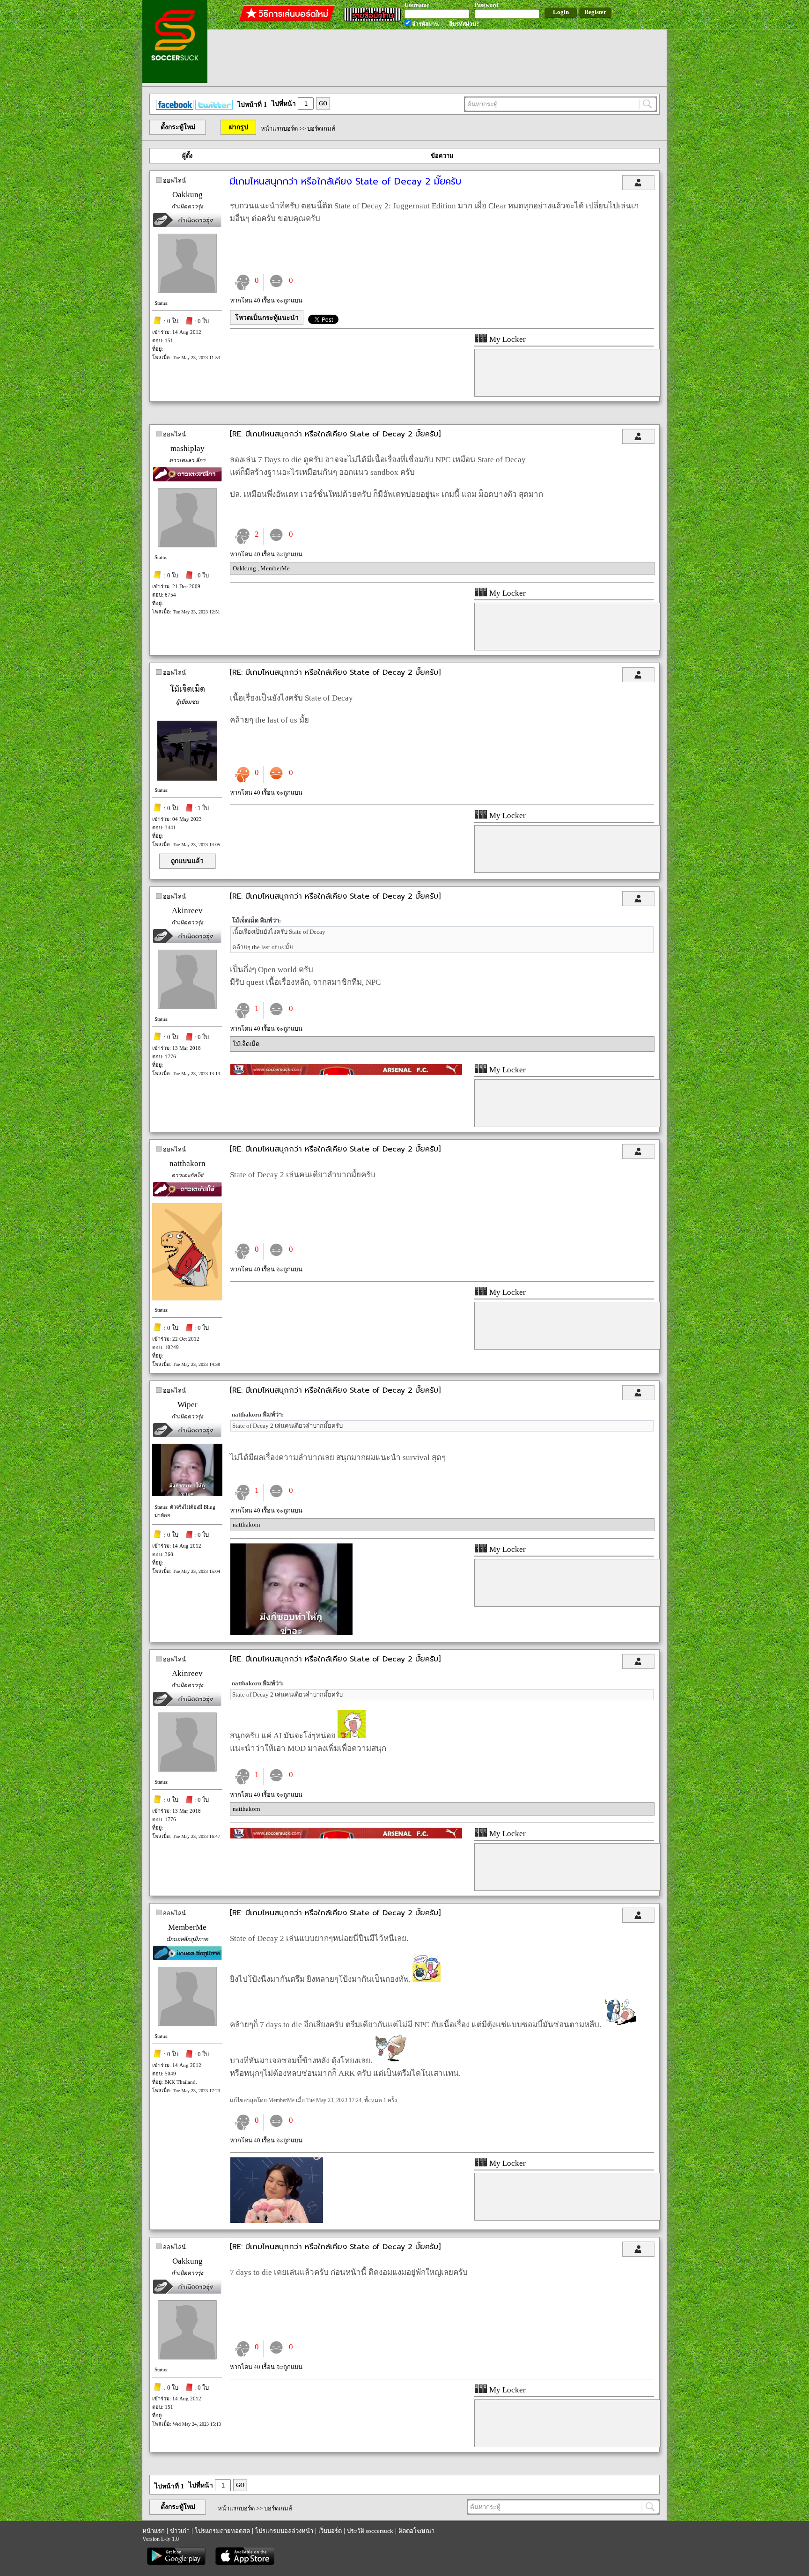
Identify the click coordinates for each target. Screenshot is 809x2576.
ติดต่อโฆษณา (416, 2531)
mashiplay (188, 448)
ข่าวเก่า (180, 2531)
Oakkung (188, 195)
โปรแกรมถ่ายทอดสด (222, 2531)
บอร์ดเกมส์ (321, 129)
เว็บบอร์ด (330, 2531)
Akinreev (187, 911)
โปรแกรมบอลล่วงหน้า (284, 2531)
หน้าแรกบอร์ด (279, 129)
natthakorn (188, 1163)
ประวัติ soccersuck (370, 2531)
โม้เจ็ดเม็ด (188, 689)
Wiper (188, 1405)
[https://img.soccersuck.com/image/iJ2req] (277, 2221)
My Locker (507, 339)
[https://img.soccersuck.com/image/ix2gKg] (291, 1633)
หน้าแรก (154, 2531)
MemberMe (275, 568)
